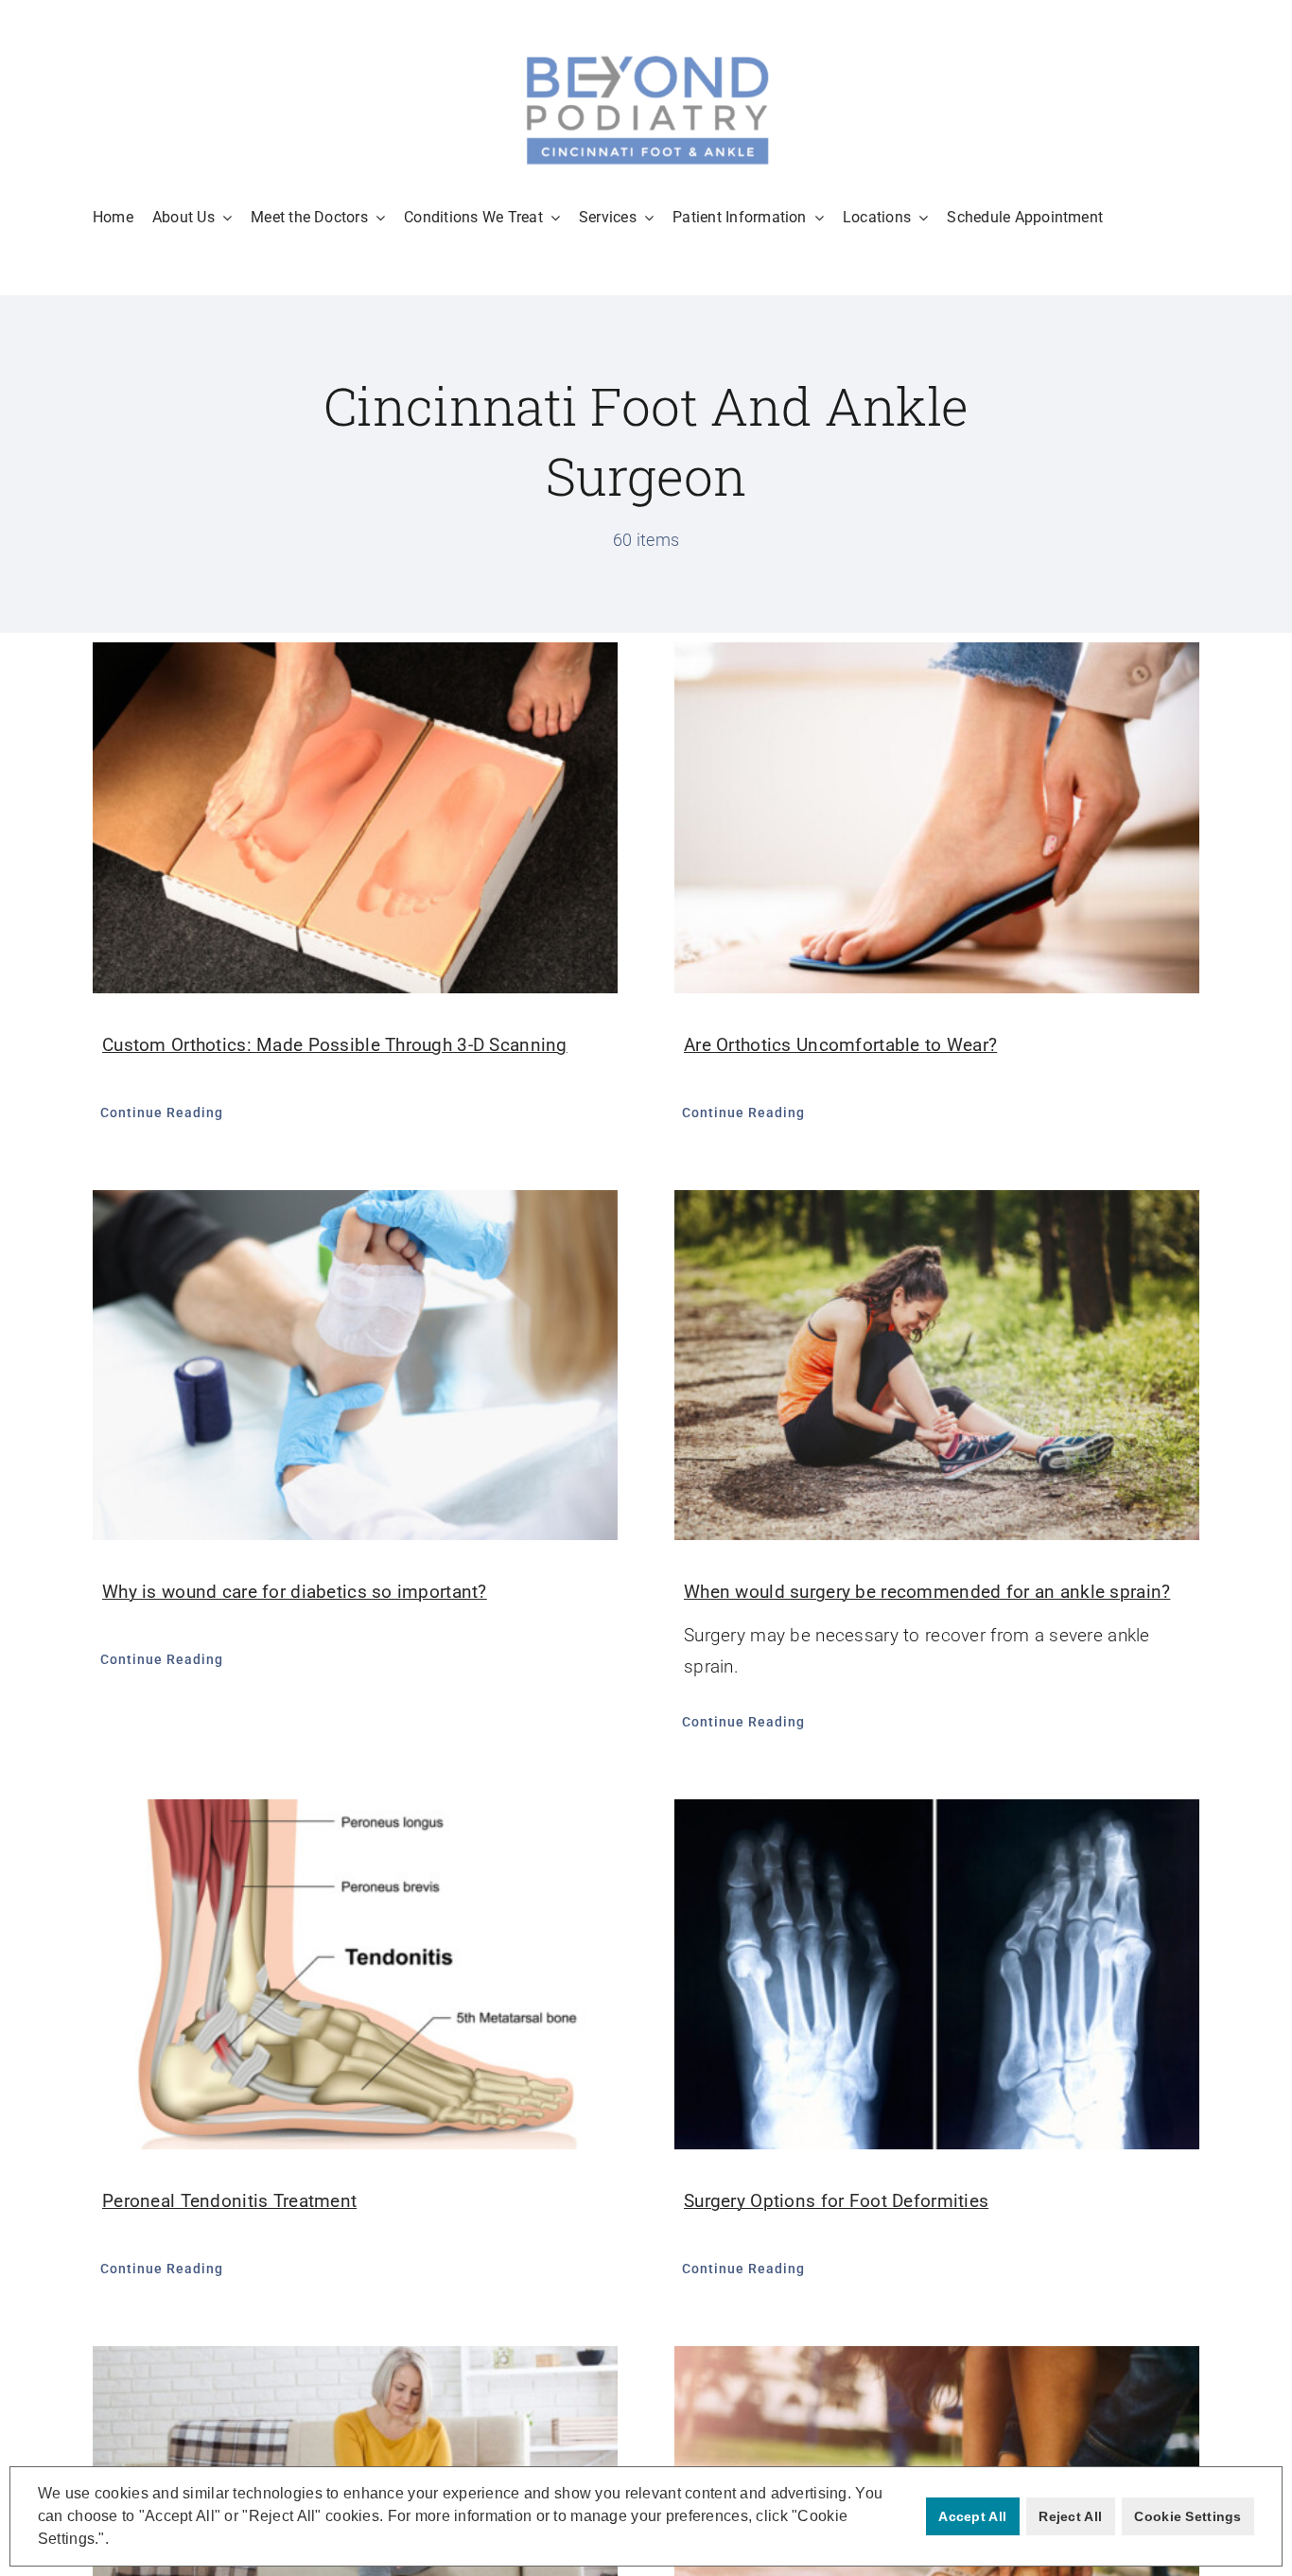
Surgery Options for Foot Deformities (836, 2201)
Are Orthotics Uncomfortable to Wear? (840, 1045)
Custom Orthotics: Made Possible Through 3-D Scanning (335, 1045)
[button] (115, 2541)
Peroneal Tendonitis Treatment (229, 2201)
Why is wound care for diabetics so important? (295, 1592)
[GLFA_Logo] (646, 56)
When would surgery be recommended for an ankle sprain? (927, 1592)
